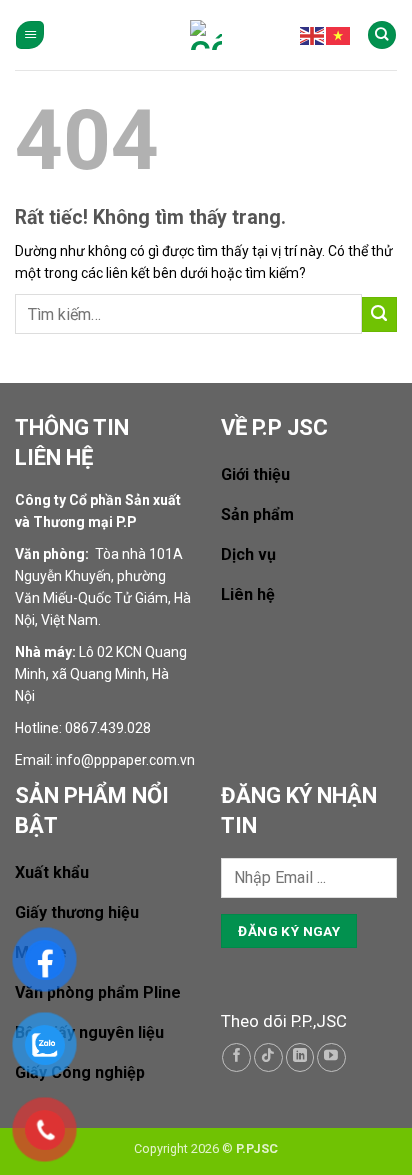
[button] (30, 35)
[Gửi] (379, 314)
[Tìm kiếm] (382, 35)
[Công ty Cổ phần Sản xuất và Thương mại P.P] (206, 35)
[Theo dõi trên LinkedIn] (300, 1057)
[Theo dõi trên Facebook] (236, 1057)
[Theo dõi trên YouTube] (331, 1057)
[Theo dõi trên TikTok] (268, 1057)
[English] (313, 35)
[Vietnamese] (339, 35)
